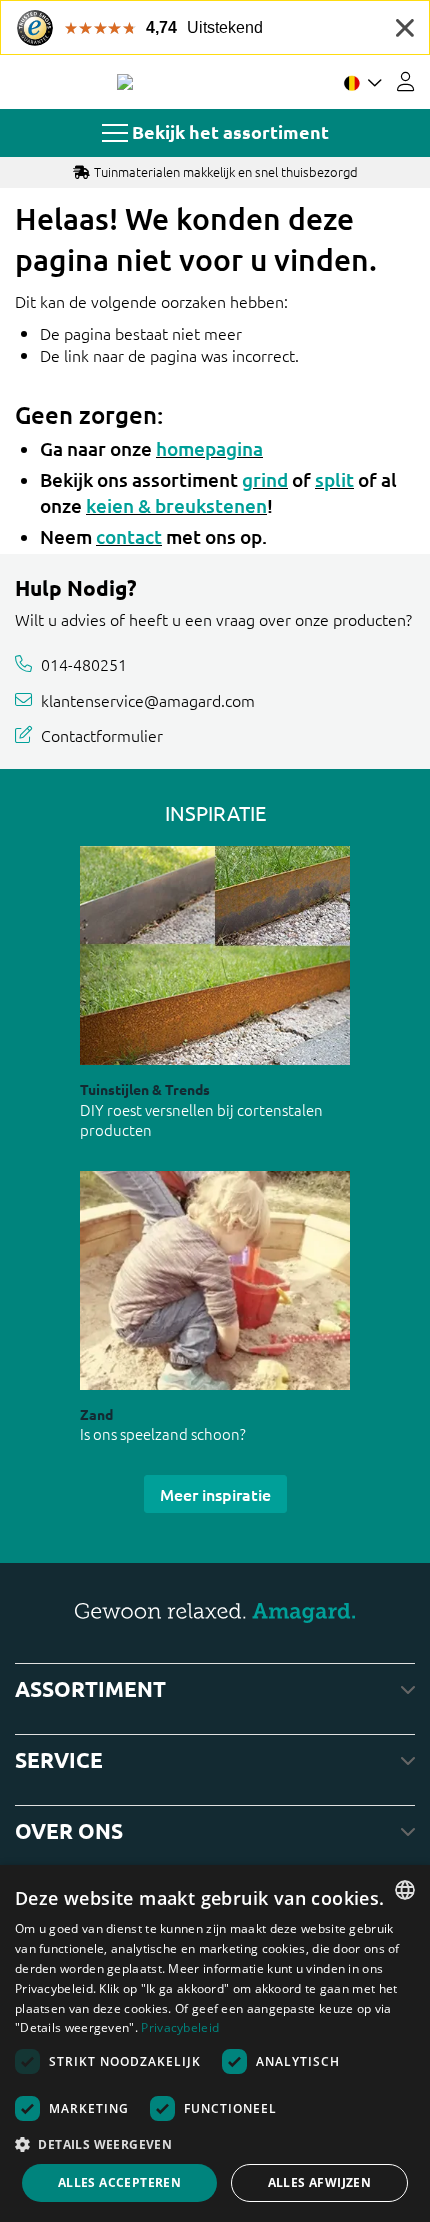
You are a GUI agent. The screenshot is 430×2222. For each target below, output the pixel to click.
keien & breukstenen (176, 505)
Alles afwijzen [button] (320, 2182)
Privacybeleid (180, 2027)
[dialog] (215, 2043)
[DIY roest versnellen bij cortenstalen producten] (215, 955)
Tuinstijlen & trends (145, 1089)
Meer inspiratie (215, 1494)
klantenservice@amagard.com (148, 700)
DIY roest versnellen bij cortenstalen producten (201, 1120)
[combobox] (405, 1890)
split (334, 479)
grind (265, 479)
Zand (96, 1414)
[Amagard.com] (125, 82)
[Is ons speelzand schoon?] (215, 1280)
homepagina (209, 448)
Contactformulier (102, 735)
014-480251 (84, 664)
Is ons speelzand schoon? (163, 1433)
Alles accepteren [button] (119, 2182)
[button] (215, 2144)
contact (129, 536)
